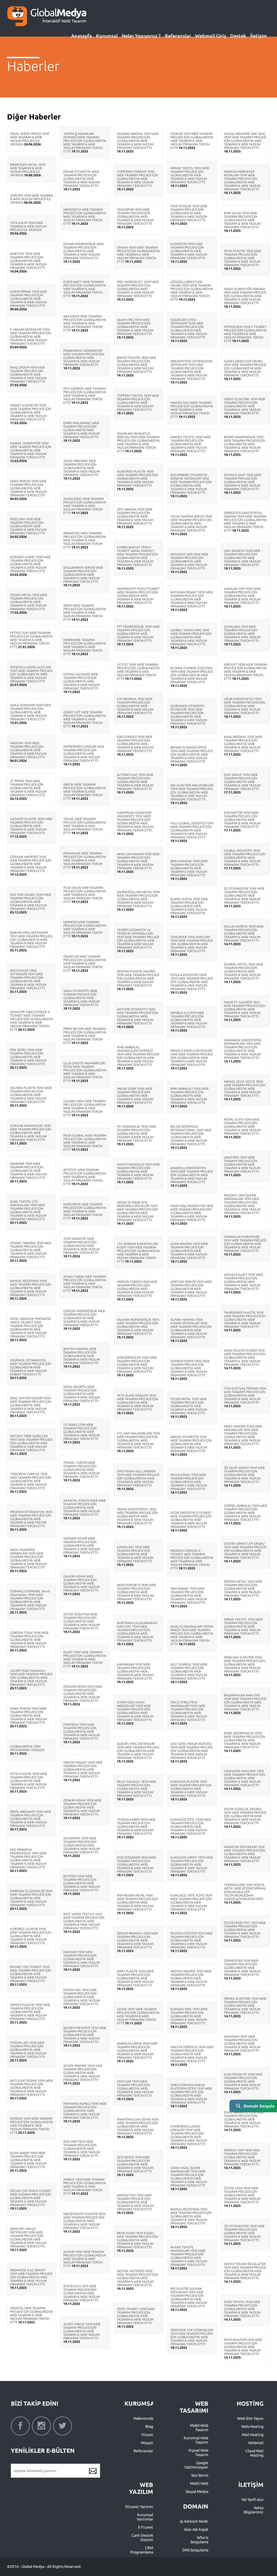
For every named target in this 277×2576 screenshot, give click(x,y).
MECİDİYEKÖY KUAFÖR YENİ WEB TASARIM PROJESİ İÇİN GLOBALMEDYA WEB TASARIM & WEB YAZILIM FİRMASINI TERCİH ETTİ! (84, 2221)
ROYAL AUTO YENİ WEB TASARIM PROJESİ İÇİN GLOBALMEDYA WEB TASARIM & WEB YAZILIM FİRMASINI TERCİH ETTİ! (242, 1126)
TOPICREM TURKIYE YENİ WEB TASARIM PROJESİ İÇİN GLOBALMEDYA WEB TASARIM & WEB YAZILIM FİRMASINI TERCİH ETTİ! (31, 1481)
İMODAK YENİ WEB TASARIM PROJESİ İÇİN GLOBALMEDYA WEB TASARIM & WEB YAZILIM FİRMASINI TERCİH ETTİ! (31, 2125)
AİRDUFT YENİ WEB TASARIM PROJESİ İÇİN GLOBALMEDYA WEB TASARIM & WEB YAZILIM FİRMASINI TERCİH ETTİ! (245, 671)
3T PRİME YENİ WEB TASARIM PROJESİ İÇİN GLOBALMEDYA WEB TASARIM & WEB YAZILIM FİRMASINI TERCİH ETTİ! (28, 788)
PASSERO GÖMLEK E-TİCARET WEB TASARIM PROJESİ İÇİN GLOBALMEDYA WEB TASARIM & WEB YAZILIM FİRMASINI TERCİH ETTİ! (192, 1559)
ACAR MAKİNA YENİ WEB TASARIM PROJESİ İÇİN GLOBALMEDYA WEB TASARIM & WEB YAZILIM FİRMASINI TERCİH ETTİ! (189, 1251)
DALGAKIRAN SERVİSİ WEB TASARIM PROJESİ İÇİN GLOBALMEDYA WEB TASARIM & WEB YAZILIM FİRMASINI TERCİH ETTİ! (83, 575)
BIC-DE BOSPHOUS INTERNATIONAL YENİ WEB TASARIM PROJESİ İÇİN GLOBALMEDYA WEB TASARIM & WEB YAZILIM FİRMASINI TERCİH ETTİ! (191, 1135)
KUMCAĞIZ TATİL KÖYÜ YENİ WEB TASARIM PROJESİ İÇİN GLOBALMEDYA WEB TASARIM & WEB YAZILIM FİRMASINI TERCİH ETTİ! (191, 1902)
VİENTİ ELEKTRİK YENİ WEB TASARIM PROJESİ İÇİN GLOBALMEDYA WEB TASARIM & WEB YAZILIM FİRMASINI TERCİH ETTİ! (245, 406)
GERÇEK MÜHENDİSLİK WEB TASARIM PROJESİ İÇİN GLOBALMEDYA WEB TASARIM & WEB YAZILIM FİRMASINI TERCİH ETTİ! (84, 1318)
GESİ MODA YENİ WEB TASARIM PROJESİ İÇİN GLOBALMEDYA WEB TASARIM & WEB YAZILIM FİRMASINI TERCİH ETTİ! (135, 2164)
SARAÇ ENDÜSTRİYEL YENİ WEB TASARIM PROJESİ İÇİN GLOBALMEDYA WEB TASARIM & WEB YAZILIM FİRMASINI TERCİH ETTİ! (137, 1516)
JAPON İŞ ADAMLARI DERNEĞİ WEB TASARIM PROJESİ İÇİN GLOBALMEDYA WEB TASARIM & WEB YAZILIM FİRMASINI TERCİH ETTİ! (85, 142)
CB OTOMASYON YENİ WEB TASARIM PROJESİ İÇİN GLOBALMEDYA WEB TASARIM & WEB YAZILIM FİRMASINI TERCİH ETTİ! (244, 2233)
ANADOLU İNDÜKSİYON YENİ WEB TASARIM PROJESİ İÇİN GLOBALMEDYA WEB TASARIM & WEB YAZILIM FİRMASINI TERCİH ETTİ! (192, 1175)
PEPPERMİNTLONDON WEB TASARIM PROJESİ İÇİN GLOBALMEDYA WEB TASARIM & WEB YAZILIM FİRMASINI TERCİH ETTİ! (84, 754)
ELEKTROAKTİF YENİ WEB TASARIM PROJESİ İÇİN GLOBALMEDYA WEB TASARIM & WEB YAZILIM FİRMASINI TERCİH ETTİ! (243, 2081)
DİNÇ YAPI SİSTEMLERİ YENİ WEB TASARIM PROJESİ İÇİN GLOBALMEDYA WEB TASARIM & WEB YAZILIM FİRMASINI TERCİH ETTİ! (31, 1405)
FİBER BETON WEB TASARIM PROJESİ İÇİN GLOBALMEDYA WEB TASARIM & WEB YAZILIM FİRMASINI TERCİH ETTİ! (85, 1036)
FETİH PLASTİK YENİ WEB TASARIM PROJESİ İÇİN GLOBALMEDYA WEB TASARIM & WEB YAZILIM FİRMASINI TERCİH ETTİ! (29, 1781)
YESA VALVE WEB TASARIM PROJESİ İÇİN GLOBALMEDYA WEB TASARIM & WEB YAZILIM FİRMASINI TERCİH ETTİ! (85, 895)
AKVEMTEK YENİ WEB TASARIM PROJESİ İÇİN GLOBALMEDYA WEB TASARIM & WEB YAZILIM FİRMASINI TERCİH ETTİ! (82, 1845)
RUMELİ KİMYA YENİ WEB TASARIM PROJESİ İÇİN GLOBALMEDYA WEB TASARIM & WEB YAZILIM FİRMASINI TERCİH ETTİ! (189, 906)
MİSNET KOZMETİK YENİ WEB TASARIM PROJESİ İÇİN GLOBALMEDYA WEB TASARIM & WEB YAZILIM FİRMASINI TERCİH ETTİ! (31, 412)
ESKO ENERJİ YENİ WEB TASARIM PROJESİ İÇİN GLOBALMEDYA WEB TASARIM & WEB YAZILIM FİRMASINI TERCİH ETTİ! (135, 744)
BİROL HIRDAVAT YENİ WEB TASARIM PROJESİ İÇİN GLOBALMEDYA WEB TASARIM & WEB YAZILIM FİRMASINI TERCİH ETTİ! (30, 1819)
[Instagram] (41, 2426)
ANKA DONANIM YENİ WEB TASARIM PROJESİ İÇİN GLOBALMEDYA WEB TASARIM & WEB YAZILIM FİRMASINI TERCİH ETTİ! (30, 712)
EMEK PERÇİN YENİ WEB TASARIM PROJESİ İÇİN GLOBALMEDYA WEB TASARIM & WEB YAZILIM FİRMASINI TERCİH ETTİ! (28, 488)
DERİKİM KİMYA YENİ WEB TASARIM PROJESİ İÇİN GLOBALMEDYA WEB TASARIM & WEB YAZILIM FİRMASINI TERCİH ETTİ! (190, 1368)
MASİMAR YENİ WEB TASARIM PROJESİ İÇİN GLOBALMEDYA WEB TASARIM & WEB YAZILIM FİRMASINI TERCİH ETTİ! (28, 1171)
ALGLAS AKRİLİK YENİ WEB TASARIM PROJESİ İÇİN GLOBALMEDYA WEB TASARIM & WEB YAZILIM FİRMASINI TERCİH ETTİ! (244, 933)
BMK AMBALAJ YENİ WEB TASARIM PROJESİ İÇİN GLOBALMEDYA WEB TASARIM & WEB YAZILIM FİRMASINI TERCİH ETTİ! (189, 1096)
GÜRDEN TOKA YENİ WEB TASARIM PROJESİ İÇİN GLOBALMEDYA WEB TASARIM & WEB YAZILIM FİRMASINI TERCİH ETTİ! (29, 1640)
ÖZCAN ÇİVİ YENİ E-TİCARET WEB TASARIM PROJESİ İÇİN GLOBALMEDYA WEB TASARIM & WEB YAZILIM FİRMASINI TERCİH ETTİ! (31, 2198)
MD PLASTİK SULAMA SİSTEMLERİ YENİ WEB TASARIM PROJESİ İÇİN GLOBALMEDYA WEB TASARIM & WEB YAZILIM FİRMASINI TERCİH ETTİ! (189, 2297)
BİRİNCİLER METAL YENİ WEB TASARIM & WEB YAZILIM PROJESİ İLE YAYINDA (28, 170)
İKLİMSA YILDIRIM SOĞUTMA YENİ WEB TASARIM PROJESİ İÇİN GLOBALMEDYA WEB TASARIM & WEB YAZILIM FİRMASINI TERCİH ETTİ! (192, 675)
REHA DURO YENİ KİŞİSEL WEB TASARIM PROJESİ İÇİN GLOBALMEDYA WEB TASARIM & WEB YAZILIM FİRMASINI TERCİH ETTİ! (137, 2240)
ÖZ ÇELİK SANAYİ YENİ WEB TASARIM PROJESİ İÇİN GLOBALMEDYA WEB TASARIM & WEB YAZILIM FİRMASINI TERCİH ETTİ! (244, 1475)
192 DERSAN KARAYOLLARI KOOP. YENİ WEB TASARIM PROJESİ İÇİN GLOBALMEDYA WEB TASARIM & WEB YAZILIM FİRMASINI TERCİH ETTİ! (138, 1253)
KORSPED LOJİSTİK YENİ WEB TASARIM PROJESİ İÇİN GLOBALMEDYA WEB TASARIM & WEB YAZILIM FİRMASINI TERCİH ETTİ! (31, 1936)
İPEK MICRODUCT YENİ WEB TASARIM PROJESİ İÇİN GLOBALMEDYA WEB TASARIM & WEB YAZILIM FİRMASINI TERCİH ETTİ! (138, 289)
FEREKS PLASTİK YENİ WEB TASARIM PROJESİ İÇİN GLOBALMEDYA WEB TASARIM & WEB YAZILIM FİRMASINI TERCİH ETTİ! (30, 2012)
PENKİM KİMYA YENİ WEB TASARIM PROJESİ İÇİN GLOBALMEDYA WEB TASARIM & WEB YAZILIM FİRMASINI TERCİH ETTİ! (82, 1807)
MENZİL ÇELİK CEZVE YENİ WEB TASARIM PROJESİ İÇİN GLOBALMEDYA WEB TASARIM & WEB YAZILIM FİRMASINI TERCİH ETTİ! (245, 1089)
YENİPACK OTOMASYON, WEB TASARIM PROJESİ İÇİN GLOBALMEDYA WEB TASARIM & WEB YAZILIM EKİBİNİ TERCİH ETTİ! (31, 1367)
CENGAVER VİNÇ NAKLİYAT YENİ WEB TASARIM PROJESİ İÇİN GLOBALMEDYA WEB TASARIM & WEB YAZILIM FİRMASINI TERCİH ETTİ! (192, 944)
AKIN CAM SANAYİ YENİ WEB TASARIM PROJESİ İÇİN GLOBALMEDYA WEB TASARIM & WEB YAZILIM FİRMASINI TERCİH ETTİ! (138, 861)
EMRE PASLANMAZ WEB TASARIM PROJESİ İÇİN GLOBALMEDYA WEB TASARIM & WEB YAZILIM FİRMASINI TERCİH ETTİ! (82, 430)
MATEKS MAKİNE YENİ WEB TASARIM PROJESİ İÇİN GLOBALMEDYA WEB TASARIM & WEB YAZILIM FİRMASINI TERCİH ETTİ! (191, 1978)
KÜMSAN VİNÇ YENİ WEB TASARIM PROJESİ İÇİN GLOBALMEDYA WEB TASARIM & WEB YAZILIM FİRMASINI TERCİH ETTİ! (189, 2016)
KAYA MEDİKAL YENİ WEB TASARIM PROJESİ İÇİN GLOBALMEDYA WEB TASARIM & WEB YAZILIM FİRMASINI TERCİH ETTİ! (243, 744)
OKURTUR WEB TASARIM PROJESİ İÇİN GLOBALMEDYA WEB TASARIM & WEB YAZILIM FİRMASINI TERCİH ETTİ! (85, 963)
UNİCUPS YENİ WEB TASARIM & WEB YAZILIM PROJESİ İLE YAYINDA (31, 199)
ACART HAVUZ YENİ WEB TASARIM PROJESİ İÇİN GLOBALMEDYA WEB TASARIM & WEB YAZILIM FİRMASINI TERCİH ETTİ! (82, 2331)
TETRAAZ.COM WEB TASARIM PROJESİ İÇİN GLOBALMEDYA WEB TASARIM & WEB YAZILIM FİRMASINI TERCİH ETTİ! (82, 1432)
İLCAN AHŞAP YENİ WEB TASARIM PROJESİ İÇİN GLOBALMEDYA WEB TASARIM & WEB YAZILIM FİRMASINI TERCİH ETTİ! (28, 2160)
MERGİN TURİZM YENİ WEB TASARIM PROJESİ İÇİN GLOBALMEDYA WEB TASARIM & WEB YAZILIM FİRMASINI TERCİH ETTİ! (137, 1289)
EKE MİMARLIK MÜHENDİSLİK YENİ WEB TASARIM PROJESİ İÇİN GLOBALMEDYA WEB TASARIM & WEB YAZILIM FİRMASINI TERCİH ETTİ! (28, 1858)
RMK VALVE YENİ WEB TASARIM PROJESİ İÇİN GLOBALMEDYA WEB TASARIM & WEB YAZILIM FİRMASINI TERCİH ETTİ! (242, 220)
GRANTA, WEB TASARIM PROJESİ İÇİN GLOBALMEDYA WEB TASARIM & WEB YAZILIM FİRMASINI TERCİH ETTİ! (31, 2315)
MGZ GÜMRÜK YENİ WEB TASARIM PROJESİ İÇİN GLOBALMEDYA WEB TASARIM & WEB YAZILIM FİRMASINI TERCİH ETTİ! (189, 1671)
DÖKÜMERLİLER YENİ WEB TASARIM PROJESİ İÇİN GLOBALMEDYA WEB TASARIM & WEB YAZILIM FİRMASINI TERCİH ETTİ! (137, 1365)
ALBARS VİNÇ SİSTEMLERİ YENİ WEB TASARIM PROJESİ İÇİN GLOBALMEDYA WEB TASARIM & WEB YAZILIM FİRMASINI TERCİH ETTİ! (138, 1751)
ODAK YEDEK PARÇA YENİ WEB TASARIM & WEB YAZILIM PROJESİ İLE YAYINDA (29, 139)
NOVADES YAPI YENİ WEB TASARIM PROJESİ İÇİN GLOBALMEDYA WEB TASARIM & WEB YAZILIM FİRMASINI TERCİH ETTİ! (189, 561)
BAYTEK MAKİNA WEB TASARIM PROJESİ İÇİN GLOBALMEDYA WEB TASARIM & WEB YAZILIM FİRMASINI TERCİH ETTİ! (82, 1356)
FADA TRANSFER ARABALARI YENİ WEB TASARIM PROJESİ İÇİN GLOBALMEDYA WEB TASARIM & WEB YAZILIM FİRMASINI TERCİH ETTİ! (28, 1559)
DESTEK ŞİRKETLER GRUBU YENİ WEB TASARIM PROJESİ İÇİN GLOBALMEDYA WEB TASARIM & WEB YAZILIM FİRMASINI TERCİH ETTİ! (245, 1551)
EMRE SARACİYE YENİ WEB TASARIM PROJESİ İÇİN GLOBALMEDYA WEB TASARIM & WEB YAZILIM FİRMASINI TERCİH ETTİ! (244, 2119)
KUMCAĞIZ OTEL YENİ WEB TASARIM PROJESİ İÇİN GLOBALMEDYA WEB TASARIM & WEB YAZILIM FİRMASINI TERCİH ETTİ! (191, 1827)
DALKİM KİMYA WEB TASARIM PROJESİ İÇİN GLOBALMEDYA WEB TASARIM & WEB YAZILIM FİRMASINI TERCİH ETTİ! (82, 1583)
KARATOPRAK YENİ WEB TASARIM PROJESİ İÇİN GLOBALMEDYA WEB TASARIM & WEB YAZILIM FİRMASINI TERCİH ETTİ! (28, 299)
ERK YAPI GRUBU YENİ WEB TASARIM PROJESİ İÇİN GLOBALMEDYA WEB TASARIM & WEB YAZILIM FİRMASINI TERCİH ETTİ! (30, 902)
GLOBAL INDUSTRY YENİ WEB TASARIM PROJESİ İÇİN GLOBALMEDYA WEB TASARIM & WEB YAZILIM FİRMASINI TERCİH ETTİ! (245, 858)
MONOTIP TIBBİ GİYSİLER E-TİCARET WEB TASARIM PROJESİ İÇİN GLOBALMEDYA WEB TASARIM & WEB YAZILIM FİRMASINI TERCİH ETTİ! (31, 1021)
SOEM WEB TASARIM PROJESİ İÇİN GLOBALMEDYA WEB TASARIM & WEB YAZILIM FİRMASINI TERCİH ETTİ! (85, 612)
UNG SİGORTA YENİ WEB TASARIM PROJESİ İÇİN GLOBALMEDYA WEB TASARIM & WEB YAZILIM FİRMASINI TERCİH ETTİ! (242, 558)
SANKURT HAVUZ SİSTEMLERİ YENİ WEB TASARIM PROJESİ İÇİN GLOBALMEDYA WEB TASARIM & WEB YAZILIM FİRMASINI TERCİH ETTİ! (28, 2237)
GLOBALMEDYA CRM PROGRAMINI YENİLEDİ (27, 1748)
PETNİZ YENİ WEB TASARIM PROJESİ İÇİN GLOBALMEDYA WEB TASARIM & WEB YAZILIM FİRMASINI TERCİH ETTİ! (31, 640)
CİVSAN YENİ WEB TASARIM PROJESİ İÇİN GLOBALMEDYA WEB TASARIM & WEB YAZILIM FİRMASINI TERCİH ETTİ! (138, 254)
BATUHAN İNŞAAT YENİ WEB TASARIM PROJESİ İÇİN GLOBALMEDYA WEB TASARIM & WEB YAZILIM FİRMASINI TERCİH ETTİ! (192, 599)
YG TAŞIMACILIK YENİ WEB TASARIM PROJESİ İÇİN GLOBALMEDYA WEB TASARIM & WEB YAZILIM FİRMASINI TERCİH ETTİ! (136, 1133)
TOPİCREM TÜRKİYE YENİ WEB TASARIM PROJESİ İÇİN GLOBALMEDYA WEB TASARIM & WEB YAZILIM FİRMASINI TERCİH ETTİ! (137, 179)
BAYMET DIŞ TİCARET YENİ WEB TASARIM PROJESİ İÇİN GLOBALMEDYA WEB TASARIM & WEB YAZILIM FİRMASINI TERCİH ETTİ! (31, 1974)
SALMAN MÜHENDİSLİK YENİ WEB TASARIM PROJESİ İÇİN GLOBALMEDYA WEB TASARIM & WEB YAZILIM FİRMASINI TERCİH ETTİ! (138, 1327)
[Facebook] (20, 2426)
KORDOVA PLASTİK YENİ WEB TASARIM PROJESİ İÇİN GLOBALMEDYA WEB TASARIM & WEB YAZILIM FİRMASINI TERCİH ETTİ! (191, 1789)
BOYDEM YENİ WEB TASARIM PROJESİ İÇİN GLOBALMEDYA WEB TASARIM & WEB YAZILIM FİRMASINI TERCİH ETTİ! (82, 1883)
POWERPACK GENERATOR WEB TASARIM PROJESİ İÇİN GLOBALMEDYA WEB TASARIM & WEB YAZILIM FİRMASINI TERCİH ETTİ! (84, 358)
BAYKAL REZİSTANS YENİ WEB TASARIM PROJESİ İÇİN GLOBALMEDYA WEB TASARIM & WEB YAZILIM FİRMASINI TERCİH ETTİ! (31, 1288)
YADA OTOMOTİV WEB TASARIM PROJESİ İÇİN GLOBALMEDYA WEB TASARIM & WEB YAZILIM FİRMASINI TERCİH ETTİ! (82, 998)
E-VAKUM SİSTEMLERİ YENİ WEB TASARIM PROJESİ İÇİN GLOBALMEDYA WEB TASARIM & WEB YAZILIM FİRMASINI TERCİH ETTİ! (31, 336)
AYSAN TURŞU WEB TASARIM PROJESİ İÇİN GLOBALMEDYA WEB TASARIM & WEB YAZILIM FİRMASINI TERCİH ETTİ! (85, 1284)
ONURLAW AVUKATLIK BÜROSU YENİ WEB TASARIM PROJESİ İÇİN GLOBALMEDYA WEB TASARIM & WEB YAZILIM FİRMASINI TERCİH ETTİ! (138, 442)
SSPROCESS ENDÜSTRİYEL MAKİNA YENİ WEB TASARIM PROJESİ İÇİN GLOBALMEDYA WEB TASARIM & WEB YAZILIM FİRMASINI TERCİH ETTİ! (245, 522)
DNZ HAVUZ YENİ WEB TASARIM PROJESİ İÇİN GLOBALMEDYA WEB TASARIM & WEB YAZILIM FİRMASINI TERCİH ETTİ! (242, 782)
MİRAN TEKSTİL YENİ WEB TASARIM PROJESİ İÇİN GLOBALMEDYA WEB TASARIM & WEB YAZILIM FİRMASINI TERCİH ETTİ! (190, 175)
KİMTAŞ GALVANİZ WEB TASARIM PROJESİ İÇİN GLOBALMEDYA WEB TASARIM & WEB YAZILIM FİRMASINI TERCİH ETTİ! (82, 681)
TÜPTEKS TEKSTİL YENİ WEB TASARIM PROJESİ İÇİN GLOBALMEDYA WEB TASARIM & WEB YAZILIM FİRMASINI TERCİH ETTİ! (138, 403)
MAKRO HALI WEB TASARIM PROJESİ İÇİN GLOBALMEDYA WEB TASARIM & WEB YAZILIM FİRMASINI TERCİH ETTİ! (192, 410)
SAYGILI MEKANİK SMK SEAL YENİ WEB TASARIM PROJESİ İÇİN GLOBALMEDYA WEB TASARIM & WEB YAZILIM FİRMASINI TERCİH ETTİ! (245, 141)
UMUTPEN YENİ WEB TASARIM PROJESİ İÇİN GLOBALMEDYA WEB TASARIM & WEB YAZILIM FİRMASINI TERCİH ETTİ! (242, 1164)
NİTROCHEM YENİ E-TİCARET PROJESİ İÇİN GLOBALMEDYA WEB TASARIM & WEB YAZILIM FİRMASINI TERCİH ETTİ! (245, 334)
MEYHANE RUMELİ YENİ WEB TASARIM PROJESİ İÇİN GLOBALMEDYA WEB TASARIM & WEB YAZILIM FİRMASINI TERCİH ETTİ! (85, 2111)
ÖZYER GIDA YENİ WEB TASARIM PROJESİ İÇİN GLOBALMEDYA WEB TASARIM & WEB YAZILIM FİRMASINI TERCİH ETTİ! (242, 2195)
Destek (238, 36)
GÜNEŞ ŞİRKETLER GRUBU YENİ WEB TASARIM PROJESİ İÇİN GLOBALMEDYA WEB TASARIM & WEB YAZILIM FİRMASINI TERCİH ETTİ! (245, 368)
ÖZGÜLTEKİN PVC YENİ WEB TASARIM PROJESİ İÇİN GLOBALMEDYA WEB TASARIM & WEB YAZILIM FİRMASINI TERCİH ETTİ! (245, 1930)
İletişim (259, 36)
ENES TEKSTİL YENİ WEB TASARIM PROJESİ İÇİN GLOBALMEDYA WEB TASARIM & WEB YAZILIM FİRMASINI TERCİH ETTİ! (242, 2309)
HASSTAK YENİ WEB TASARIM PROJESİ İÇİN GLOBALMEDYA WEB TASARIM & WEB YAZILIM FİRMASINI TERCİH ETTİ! (28, 750)
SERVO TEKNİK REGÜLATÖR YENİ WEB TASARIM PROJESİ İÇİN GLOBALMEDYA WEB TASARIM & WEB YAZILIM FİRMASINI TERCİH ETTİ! (245, 2271)
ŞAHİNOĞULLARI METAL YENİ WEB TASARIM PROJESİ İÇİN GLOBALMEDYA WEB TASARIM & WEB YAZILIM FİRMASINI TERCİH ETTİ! (138, 899)
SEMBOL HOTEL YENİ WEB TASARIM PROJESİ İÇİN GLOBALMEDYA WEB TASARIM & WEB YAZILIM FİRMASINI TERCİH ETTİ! (243, 971)
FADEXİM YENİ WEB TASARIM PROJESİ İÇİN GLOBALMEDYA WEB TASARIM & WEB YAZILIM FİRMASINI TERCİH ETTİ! (82, 1959)
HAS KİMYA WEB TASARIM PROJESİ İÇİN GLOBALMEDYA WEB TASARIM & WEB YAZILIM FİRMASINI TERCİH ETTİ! (85, 323)
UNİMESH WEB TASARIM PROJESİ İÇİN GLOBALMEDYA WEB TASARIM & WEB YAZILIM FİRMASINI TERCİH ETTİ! (85, 929)
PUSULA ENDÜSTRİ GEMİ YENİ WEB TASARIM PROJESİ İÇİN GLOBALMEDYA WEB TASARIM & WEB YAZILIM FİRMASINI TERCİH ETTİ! (192, 982)
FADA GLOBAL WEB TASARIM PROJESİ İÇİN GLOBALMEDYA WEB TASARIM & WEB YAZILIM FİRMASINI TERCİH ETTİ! (85, 1142)
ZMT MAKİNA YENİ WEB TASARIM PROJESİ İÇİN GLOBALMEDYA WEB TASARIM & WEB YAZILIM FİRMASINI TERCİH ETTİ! (135, 516)
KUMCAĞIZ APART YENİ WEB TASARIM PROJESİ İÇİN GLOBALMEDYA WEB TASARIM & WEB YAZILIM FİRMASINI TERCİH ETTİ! (192, 1864)
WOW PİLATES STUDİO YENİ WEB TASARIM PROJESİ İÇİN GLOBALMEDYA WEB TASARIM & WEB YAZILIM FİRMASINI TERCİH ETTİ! (245, 1357)
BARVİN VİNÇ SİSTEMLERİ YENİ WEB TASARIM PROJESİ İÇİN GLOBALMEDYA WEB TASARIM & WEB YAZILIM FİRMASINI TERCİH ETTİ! (31, 940)
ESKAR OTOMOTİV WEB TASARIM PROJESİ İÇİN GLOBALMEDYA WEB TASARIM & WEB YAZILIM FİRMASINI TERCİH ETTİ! (82, 179)
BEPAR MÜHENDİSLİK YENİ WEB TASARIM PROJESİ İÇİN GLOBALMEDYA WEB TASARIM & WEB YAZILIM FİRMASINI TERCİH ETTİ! (245, 444)
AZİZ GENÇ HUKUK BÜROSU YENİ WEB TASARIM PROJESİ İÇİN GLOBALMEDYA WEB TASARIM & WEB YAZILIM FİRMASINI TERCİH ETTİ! (192, 1751)
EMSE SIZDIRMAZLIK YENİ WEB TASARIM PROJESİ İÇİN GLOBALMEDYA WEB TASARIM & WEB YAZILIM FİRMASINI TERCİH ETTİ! (245, 1740)
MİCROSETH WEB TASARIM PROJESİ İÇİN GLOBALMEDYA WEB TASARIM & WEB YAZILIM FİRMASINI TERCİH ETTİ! (85, 217)
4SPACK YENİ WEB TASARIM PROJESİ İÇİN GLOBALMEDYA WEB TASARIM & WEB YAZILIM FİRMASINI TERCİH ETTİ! (85, 2186)
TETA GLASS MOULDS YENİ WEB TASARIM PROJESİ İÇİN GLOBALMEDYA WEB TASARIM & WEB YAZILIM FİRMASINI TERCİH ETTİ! (137, 1402)
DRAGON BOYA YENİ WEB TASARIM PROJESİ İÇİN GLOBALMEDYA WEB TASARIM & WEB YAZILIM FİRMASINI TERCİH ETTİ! (83, 1694)
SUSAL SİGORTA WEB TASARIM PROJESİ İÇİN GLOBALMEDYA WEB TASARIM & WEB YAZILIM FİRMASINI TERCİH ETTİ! (82, 1394)
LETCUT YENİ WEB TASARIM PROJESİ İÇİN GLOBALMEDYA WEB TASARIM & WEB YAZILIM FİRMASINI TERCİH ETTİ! (138, 671)
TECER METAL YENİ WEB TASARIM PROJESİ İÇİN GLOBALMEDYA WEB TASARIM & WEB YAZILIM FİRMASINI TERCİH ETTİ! (189, 1406)
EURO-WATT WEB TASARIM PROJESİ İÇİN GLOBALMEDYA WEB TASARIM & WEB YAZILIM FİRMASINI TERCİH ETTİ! (85, 289)
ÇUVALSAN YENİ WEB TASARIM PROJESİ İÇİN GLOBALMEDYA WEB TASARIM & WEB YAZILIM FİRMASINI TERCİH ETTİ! (242, 634)
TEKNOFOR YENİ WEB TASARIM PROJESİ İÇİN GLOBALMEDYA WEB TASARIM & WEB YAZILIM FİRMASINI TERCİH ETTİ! (135, 217)
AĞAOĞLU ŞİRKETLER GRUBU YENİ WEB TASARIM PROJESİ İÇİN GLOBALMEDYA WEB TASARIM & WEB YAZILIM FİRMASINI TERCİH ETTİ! (192, 291)
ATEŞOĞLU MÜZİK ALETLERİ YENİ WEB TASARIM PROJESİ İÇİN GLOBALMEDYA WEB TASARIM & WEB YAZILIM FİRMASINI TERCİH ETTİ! (31, 674)
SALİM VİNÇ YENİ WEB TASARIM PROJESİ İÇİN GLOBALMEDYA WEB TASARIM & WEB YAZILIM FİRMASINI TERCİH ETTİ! (135, 327)
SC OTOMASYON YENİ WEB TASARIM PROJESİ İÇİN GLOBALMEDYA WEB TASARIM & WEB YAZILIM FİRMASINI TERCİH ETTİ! (244, 895)
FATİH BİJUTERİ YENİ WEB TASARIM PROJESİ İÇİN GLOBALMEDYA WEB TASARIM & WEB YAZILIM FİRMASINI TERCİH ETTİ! (243, 2347)
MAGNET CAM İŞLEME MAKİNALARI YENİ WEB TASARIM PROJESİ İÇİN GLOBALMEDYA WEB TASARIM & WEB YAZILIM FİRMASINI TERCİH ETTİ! (242, 1204)
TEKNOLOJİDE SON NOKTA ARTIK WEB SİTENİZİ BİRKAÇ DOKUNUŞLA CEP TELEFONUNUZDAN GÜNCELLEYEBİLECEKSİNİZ (245, 1892)
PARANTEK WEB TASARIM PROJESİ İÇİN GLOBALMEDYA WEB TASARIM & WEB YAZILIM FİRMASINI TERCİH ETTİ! (85, 540)
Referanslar (178, 36)
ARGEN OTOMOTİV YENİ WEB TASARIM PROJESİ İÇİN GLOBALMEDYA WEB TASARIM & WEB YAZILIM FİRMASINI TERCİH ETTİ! (191, 1444)
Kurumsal (107, 36)
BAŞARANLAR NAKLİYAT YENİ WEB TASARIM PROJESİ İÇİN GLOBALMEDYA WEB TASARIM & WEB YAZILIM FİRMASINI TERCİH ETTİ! (245, 1702)
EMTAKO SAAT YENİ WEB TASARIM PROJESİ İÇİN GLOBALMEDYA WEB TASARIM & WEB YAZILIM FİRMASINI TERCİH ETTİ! (243, 482)
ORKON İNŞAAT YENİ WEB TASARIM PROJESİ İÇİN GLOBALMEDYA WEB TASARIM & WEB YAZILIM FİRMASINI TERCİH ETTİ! (83, 1769)
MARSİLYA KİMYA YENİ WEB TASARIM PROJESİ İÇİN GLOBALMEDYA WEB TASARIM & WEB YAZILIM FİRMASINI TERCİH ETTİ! (137, 2050)
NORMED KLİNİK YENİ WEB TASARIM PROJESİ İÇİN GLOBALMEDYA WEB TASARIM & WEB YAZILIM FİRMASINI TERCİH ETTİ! (30, 564)
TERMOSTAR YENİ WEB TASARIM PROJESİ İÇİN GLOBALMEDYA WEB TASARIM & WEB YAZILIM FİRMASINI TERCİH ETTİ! (242, 1968)
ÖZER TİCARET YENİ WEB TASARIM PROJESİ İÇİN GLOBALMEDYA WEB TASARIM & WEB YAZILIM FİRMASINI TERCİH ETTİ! (136, 2316)
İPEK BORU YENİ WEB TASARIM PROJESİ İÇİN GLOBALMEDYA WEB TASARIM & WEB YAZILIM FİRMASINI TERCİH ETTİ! (28, 1057)
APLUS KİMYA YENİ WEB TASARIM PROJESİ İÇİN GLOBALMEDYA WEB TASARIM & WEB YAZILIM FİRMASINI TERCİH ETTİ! (189, 1482)
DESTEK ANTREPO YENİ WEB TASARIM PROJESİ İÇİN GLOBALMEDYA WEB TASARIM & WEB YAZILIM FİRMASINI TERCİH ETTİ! (137, 2278)
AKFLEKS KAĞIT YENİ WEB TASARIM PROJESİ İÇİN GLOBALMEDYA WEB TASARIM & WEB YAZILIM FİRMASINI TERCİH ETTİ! (243, 1282)
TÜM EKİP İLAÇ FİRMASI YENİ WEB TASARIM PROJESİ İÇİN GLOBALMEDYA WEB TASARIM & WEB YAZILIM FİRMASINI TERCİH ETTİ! (245, 1395)
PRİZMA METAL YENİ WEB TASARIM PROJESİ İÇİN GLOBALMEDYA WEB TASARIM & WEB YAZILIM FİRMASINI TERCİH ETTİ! (243, 1588)
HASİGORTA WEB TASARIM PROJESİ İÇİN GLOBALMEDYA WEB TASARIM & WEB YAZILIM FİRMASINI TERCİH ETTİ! (85, 1211)
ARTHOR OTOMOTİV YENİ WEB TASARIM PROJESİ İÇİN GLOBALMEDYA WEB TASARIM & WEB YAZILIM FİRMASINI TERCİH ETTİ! (137, 1016)
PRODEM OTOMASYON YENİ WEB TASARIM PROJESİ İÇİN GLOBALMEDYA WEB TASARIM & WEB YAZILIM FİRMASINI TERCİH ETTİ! (31, 1519)
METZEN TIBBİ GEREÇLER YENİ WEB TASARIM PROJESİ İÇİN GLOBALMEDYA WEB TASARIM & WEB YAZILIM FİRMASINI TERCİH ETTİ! (31, 1443)
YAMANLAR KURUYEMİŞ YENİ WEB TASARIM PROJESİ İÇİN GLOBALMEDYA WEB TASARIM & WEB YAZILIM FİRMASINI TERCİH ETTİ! (245, 1244)
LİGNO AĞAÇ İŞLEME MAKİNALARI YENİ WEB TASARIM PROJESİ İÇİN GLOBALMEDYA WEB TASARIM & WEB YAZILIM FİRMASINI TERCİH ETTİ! (189, 2177)
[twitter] (62, 2426)
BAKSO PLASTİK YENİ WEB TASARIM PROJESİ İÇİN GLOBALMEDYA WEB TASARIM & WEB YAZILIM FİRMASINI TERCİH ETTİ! (136, 365)
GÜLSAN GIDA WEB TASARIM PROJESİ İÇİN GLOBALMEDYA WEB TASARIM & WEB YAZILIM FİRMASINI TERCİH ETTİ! (85, 1108)
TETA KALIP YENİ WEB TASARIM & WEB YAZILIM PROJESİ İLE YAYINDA (28, 226)
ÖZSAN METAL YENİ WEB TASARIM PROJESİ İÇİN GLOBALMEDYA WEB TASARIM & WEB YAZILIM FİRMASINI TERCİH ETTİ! (29, 602)
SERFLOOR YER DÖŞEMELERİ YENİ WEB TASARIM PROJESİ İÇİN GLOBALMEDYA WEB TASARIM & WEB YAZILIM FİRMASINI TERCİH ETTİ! (192, 2337)
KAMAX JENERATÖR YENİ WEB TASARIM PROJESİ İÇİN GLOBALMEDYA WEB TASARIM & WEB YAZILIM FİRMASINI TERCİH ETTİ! (31, 450)
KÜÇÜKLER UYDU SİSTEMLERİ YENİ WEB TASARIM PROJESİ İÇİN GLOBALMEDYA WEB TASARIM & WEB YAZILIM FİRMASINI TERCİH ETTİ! (189, 328)
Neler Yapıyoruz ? (141, 36)
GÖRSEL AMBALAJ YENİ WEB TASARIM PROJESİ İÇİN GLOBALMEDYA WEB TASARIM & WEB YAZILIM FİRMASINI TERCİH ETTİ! (245, 1513)
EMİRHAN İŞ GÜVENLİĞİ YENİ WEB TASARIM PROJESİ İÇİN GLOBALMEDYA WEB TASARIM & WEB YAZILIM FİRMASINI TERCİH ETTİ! (31, 1898)
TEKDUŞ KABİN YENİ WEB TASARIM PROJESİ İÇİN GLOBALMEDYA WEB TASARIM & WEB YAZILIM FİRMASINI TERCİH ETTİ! (136, 1827)
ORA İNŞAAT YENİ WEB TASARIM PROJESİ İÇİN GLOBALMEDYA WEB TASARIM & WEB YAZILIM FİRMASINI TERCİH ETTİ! (189, 1596)
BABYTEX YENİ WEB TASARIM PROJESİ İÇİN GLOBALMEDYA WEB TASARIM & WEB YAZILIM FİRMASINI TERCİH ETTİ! (28, 261)
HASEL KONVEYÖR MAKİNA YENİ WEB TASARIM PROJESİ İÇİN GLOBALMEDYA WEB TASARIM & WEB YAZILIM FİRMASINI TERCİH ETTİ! (245, 296)
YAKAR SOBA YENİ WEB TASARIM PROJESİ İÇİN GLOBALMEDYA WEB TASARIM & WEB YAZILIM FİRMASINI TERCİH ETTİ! (135, 1096)
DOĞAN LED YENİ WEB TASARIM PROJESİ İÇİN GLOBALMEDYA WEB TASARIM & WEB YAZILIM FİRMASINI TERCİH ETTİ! (28, 2050)
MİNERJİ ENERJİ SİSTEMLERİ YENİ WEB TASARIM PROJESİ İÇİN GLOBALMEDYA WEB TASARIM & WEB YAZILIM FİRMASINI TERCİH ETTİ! (192, 1058)
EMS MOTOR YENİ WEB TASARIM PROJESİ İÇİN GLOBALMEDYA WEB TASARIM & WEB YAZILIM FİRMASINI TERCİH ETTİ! (242, 820)
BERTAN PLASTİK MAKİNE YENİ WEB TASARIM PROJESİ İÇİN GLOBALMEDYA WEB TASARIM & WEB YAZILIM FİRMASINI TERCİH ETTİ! (138, 978)
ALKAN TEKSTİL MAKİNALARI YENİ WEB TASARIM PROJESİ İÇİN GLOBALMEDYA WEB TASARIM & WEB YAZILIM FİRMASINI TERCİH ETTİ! (189, 2256)
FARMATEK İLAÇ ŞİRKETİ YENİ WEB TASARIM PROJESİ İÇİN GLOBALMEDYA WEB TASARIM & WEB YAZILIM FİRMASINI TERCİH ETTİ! (31, 2277)
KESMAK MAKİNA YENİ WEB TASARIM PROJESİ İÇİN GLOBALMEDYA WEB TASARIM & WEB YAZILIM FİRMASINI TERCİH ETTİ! (138, 141)
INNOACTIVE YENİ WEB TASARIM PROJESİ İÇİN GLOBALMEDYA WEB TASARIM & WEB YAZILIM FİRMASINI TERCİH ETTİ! (135, 2202)
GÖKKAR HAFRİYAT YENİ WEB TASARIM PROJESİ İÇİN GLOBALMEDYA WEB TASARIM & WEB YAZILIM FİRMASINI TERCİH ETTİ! (31, 864)
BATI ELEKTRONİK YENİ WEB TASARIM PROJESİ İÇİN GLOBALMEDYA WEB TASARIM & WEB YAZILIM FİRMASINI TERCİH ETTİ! (31, 2088)
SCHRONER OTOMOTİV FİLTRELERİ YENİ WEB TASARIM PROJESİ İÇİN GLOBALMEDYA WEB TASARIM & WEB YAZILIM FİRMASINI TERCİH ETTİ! (189, 715)
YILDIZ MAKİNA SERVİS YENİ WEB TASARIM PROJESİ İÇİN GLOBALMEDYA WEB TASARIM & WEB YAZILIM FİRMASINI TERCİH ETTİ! (191, 523)
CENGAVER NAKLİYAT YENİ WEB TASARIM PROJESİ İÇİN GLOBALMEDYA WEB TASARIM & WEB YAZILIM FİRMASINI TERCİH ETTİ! (245, 1778)
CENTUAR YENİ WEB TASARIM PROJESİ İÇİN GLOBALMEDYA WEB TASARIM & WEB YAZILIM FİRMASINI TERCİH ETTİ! (135, 2088)
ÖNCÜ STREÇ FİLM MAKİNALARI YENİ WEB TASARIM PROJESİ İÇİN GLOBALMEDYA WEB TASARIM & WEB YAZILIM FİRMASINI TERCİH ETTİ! (189, 1711)
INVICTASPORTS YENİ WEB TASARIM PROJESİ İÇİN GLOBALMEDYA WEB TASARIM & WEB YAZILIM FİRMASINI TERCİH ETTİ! (136, 1592)
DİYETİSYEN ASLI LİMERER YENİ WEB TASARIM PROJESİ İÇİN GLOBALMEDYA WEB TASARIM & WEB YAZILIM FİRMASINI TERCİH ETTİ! (138, 1478)
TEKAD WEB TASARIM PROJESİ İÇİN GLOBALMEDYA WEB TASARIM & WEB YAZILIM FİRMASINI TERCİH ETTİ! (85, 826)
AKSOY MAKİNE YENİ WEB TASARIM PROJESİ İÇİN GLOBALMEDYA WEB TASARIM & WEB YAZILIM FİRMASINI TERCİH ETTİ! (83, 2073)
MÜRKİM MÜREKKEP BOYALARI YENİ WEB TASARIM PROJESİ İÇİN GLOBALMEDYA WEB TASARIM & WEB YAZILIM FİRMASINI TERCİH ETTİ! (242, 180)
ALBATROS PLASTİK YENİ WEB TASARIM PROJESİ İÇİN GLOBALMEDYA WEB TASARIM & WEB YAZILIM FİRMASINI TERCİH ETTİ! (137, 478)
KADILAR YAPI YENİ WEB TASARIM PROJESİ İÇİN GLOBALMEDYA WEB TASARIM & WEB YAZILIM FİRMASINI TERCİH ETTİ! (242, 596)
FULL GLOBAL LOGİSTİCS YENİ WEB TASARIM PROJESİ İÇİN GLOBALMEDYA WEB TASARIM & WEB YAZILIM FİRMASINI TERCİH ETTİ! (192, 830)
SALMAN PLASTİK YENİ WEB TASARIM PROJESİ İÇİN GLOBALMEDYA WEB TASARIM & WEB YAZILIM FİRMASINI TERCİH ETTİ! (31, 1095)
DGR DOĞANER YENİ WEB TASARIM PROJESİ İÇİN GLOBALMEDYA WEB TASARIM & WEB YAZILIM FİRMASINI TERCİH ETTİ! (136, 1864)
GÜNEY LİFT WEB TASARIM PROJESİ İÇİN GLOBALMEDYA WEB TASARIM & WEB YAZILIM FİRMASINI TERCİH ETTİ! (85, 719)
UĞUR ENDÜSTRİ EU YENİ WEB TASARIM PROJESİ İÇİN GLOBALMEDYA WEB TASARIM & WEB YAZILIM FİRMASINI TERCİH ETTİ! (245, 706)
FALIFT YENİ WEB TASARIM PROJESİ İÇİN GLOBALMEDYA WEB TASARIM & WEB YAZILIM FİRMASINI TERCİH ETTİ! (85, 1659)
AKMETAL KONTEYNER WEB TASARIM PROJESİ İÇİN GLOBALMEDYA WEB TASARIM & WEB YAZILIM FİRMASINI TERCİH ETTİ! (84, 1507)
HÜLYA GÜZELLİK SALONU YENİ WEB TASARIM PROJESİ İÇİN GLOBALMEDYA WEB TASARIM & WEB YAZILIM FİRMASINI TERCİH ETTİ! (245, 1816)
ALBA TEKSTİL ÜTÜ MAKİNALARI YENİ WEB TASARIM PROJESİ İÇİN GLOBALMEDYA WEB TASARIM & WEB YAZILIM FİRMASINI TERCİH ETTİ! (28, 1210)
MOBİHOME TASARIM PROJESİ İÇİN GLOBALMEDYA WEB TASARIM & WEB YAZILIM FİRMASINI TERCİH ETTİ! (85, 647)
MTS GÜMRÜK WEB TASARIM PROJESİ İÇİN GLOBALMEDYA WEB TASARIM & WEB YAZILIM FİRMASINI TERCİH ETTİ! (85, 396)
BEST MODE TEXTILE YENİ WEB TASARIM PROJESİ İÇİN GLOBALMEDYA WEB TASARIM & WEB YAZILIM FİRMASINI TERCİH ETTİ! (84, 1921)
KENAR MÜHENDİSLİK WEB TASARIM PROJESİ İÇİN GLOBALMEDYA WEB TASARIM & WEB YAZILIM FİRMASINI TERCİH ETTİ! (83, 251)
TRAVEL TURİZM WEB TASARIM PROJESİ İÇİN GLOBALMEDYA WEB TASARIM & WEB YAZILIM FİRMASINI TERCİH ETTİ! (82, 1470)
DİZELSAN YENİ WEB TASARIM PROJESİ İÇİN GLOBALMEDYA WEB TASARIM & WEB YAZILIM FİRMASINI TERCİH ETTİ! (28, 526)
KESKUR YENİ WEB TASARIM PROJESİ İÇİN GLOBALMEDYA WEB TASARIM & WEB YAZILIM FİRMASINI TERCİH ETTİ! (192, 141)
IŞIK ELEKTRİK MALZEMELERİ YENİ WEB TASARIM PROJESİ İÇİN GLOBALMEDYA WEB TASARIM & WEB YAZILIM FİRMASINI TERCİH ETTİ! (192, 792)
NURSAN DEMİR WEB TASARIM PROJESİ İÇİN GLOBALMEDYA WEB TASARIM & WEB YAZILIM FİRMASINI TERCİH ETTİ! (82, 1545)
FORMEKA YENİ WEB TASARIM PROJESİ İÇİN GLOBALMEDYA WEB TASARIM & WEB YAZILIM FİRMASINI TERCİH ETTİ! (82, 1731)
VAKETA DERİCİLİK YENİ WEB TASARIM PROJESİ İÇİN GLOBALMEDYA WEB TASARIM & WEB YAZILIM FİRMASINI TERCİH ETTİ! (192, 2054)
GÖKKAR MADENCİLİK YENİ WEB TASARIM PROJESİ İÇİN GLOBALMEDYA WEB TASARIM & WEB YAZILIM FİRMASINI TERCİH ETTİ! (31, 1133)
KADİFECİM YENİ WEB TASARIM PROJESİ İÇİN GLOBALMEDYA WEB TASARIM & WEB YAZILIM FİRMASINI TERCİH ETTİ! (189, 251)
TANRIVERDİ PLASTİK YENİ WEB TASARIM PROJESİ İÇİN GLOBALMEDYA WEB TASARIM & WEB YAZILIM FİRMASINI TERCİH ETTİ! (245, 1320)
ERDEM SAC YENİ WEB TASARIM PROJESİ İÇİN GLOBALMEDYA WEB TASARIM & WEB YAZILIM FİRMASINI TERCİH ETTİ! (82, 1997)
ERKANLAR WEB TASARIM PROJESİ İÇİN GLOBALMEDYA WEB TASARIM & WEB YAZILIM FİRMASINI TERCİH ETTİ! (85, 860)
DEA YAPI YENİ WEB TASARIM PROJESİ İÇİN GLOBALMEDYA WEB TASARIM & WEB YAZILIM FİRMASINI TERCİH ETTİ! (82, 2149)
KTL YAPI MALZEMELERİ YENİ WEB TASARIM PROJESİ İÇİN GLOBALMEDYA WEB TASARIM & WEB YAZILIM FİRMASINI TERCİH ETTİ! (138, 1440)
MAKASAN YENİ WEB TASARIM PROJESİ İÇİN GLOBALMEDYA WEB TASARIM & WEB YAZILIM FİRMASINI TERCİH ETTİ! (242, 2043)
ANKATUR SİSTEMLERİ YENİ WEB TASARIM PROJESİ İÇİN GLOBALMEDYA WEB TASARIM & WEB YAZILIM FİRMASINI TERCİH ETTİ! (245, 1854)
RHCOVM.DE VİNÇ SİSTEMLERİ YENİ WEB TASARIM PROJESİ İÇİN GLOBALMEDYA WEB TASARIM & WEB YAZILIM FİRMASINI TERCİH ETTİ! (28, 979)
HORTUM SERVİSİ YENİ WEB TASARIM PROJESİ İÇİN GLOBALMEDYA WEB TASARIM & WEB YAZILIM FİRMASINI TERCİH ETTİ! (191, 1289)
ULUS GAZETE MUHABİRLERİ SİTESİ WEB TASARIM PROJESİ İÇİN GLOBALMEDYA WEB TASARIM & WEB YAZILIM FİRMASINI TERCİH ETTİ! (85, 1072)
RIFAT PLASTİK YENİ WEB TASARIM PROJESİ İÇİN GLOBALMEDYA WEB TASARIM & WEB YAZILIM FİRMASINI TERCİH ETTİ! (135, 1978)
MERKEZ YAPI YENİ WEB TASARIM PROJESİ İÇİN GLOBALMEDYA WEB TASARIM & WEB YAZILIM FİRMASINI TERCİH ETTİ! (242, 2157)
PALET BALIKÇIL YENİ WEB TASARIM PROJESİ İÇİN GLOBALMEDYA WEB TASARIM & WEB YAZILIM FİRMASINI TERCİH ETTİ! (136, 1789)
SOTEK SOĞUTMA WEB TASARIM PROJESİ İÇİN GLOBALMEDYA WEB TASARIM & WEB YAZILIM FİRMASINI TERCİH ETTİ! (82, 1621)
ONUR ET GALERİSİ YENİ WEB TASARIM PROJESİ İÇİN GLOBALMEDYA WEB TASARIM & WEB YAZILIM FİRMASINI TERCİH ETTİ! (245, 1009)
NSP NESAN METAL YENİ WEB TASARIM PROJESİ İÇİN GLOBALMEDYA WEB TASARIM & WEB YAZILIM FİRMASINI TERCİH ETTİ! (137, 1902)
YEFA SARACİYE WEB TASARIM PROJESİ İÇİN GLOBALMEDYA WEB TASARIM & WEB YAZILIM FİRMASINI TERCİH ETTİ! (82, 1246)
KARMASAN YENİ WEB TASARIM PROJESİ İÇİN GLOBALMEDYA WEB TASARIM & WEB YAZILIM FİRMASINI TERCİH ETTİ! (135, 1671)
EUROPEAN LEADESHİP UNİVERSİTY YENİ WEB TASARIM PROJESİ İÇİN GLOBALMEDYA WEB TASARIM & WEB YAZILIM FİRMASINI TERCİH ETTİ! (135, 821)
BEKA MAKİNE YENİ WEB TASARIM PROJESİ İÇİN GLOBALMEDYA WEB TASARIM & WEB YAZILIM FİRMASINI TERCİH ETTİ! (189, 868)
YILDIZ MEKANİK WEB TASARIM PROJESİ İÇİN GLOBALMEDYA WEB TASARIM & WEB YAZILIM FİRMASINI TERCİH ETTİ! (82, 468)
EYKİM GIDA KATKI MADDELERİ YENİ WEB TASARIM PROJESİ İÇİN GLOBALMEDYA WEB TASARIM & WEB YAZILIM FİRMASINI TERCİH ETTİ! (135, 1711)
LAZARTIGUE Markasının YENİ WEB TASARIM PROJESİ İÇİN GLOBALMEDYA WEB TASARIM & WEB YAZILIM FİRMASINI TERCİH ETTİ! (31, 1678)
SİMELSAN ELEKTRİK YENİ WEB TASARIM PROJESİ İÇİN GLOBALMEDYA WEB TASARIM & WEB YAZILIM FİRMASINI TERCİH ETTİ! (245, 1664)
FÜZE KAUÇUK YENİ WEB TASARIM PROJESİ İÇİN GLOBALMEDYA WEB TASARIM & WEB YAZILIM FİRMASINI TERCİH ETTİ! (189, 213)
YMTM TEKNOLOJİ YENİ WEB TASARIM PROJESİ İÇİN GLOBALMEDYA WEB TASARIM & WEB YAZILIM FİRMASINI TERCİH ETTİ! (138, 1171)
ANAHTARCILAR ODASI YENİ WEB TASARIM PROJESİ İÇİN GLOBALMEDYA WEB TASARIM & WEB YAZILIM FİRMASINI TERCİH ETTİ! (138, 2126)
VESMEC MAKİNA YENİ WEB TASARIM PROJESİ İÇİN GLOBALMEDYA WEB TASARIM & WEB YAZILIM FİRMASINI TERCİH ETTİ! (31, 1250)
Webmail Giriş (211, 36)
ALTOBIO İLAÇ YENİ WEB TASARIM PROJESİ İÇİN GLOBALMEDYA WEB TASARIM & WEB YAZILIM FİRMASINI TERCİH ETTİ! (135, 782)
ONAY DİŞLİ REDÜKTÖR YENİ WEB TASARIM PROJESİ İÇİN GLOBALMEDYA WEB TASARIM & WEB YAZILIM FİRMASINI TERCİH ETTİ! (192, 1213)
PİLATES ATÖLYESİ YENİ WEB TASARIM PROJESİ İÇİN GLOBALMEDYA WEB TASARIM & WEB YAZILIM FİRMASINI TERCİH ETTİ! (191, 1940)
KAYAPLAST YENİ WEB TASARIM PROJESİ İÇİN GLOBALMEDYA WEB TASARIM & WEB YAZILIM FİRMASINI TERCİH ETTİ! (135, 1554)
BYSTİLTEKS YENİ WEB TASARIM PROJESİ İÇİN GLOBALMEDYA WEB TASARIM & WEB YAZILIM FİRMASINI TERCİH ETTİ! (82, 2293)
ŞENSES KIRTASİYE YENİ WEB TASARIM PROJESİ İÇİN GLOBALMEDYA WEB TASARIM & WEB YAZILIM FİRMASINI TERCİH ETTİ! (85, 2035)
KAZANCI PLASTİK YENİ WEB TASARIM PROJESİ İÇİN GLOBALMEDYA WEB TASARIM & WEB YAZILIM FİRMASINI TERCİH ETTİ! (31, 826)
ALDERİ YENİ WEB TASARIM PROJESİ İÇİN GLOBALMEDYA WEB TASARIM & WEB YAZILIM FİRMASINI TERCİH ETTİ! (85, 2259)
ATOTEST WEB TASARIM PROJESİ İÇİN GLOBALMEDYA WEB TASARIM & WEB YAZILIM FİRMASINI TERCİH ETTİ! (85, 1177)
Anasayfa (82, 36)
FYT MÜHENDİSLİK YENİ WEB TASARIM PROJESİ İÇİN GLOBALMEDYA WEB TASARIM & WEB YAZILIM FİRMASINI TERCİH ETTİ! (138, 634)
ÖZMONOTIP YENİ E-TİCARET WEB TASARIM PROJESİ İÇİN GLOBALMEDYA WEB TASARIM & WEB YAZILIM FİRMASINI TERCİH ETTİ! (138, 596)
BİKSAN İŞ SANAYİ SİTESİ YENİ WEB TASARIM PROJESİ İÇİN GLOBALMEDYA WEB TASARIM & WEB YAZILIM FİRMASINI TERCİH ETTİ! (192, 754)
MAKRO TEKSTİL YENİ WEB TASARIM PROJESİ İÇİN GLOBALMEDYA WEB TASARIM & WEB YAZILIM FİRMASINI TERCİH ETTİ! (190, 444)
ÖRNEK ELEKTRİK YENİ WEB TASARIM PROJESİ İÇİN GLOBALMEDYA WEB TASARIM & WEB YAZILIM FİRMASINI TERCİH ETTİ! (245, 2006)
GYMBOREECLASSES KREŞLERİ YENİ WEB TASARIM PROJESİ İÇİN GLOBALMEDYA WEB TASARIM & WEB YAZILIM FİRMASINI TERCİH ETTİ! (189, 2135)
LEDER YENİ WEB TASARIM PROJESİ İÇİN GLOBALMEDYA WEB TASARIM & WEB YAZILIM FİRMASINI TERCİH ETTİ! (138, 2016)
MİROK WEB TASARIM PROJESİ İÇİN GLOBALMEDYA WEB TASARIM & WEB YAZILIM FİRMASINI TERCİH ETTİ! (85, 791)
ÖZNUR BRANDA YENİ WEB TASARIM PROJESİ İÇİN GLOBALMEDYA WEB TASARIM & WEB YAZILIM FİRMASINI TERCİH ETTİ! (137, 1940)
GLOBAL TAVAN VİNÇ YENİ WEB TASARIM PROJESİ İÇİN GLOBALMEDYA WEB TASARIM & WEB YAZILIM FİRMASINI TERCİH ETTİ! (191, 637)
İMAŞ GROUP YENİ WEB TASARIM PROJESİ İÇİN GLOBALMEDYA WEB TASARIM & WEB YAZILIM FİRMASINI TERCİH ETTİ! (28, 374)
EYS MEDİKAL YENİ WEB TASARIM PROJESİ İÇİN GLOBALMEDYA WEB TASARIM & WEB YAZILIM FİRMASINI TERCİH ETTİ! (135, 706)
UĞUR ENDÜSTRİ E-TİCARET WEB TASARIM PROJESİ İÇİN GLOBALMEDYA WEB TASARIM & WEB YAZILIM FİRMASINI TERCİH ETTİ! (191, 1520)
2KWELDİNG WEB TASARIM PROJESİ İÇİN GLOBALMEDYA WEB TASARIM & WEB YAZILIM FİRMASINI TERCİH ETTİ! (85, 506)
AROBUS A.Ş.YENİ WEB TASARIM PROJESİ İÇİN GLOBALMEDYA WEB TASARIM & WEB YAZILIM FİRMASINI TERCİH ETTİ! (189, 1020)
